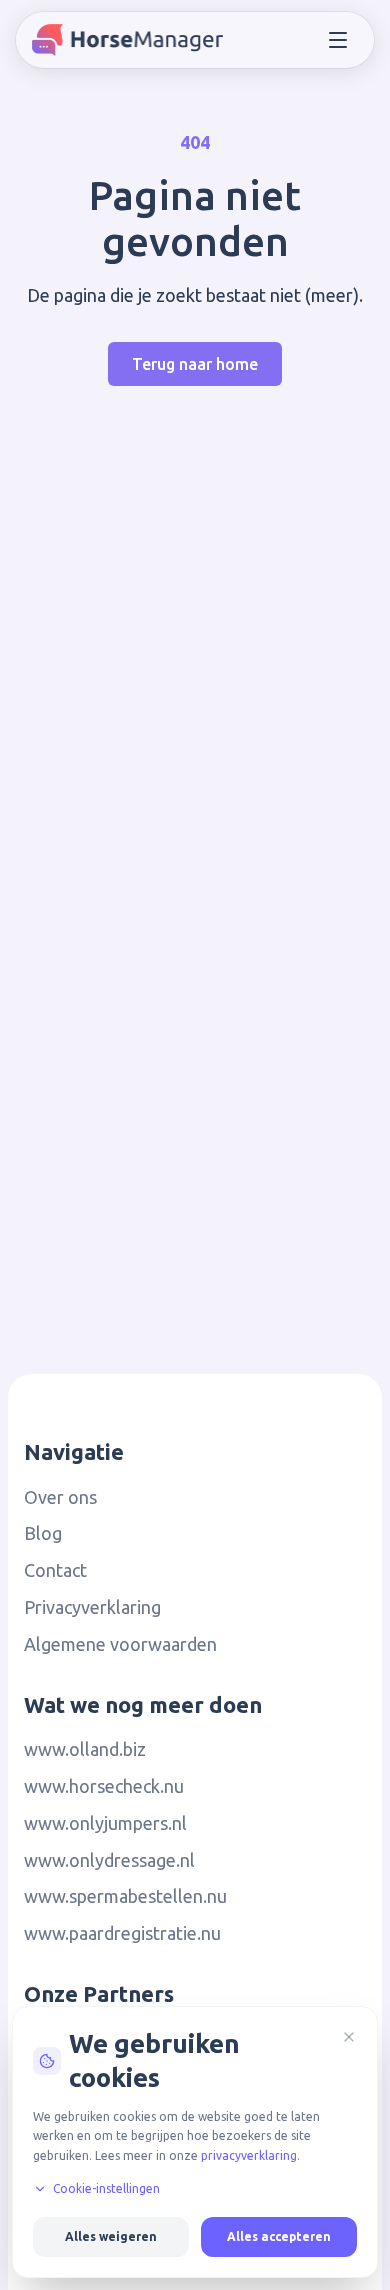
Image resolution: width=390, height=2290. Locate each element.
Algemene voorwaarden (120, 1644)
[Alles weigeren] (349, 2037)
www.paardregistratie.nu (122, 1933)
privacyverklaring (249, 2155)
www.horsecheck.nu (104, 1786)
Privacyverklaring (92, 1607)
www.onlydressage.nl (109, 1860)
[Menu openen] (338, 40)
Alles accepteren (279, 2236)
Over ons (60, 1497)
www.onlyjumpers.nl (105, 1823)
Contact (55, 1570)
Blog (43, 1533)
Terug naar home (195, 364)
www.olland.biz (85, 1749)
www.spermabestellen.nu (125, 1896)
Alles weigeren (111, 2236)
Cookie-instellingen (106, 2188)
